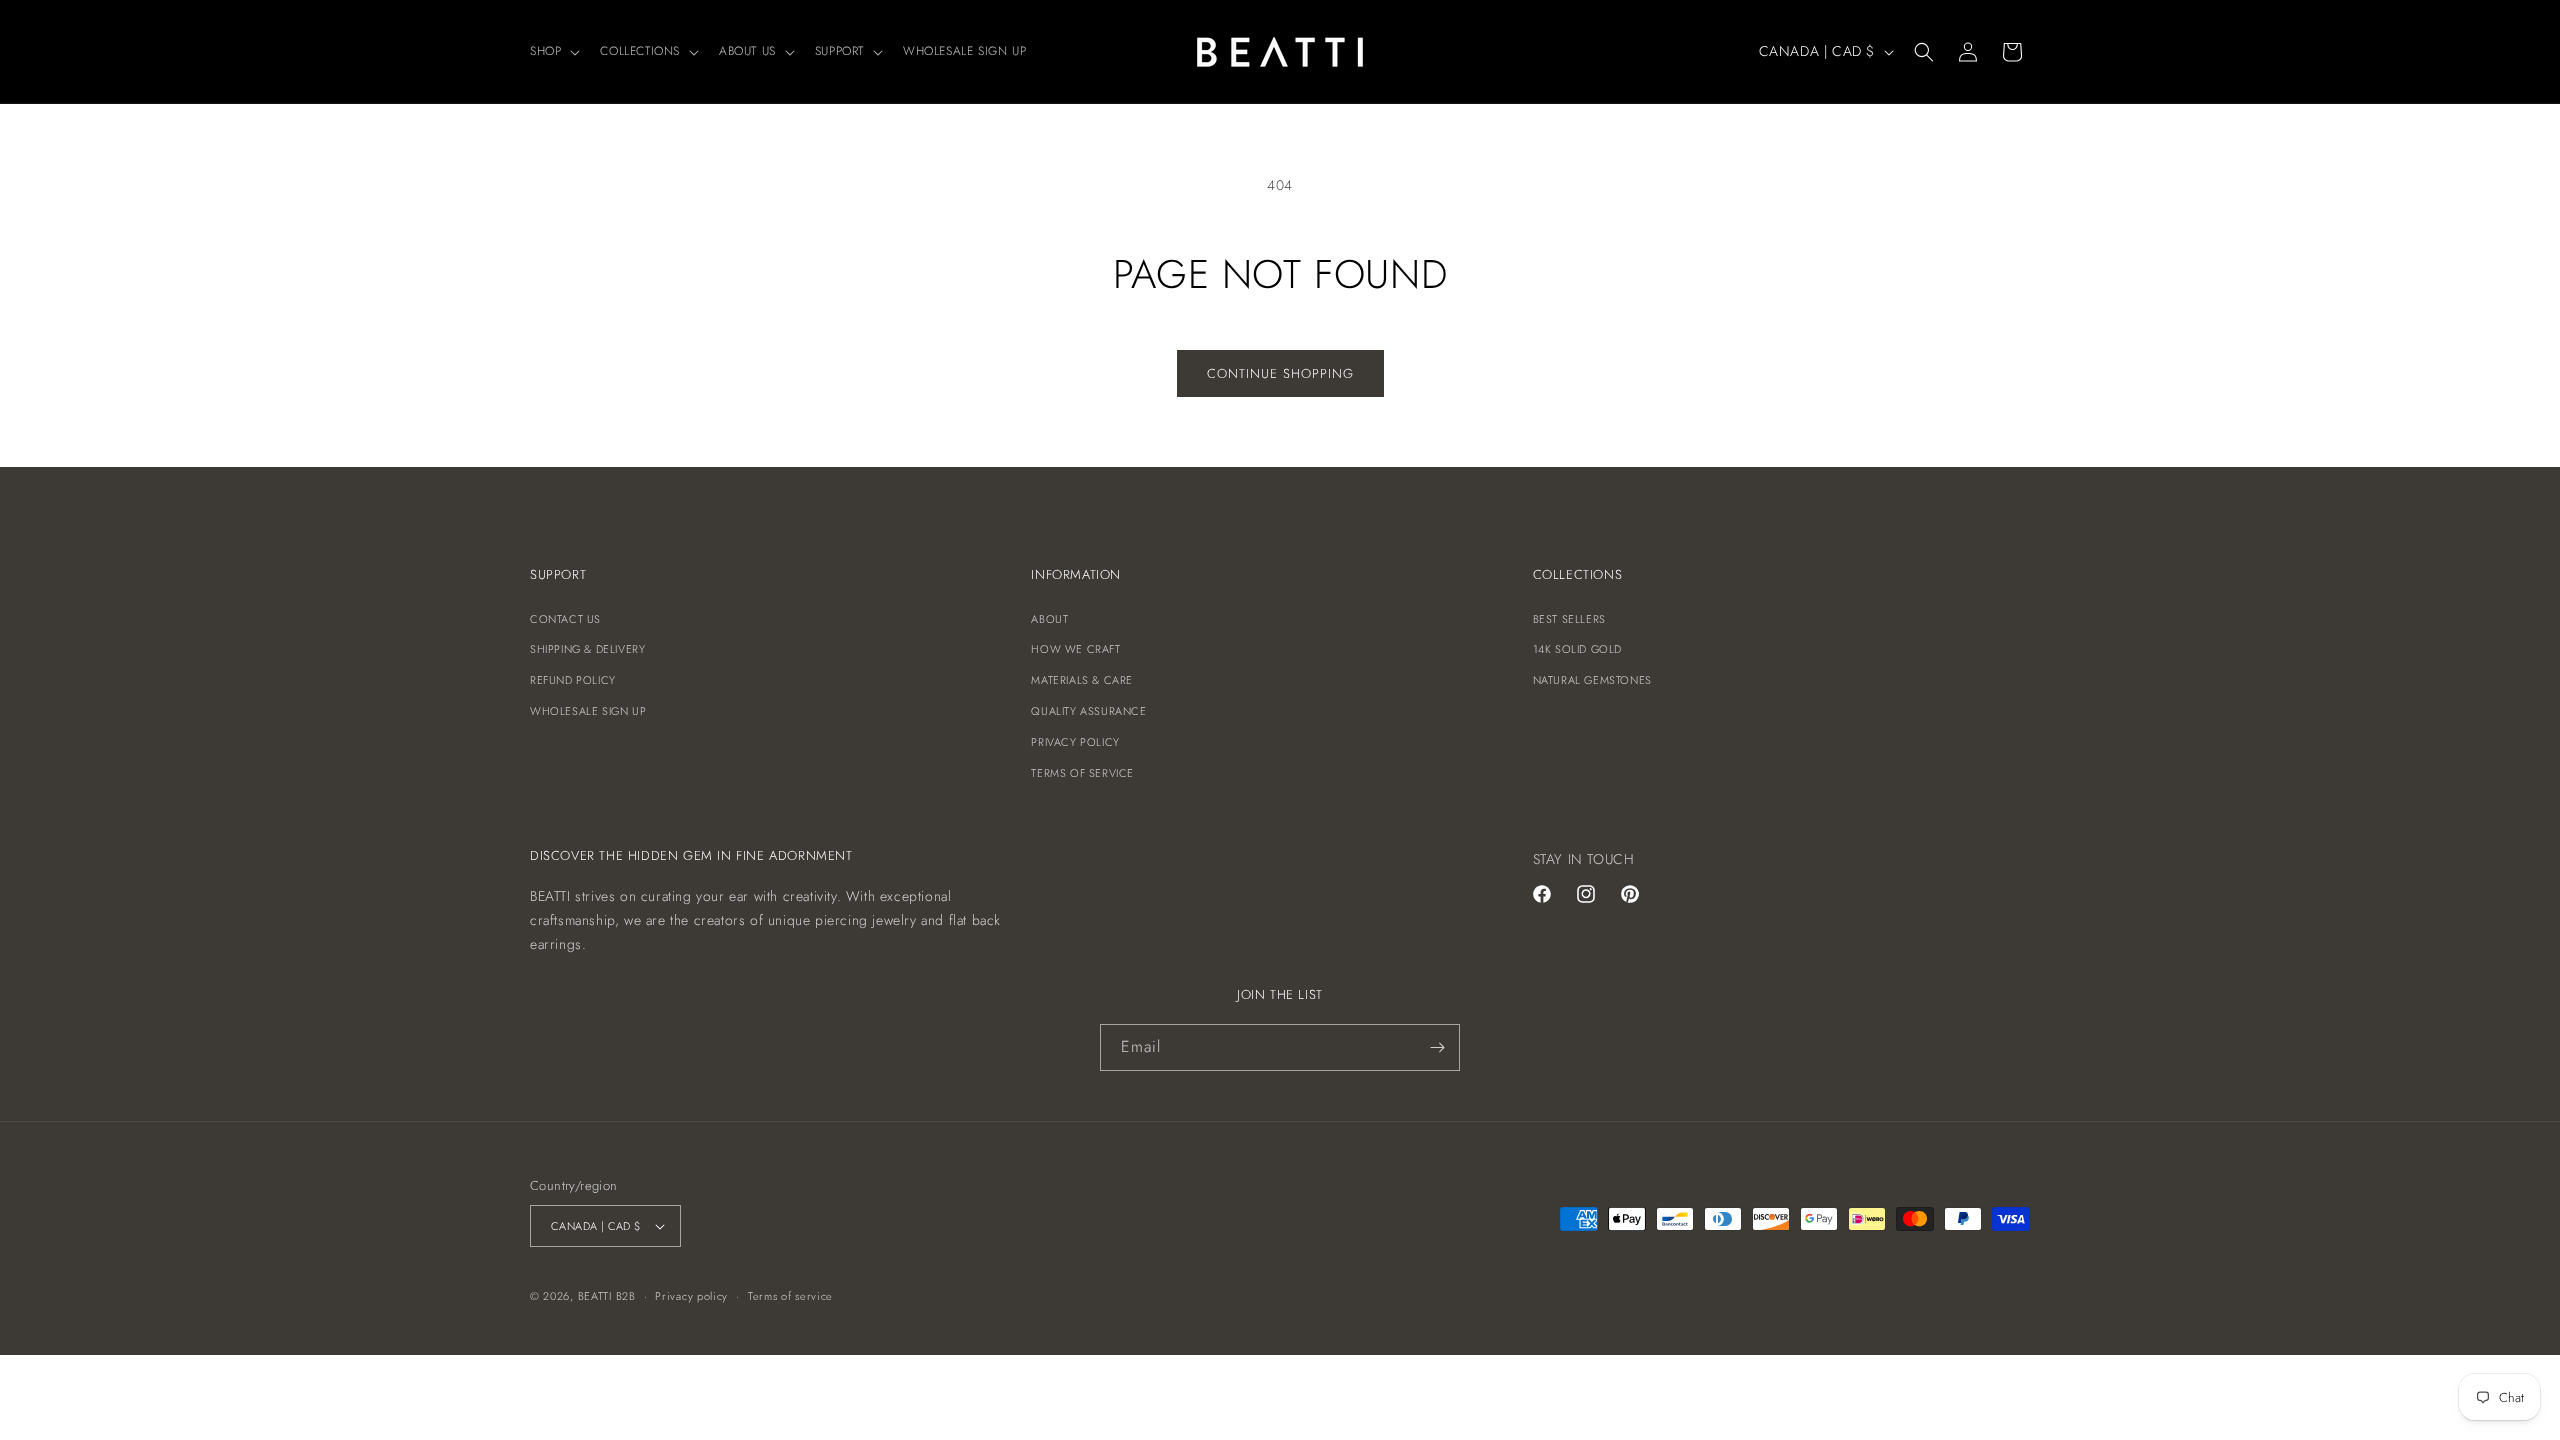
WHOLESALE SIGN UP (588, 711)
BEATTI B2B (607, 1296)
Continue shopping (1280, 373)
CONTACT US (565, 619)
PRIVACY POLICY (1075, 742)
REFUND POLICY (573, 680)
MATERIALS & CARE (1082, 680)
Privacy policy (691, 1296)
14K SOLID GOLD (1577, 649)
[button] (553, 52)
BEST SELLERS (1569, 619)
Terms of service (790, 1296)
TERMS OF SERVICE (1082, 773)
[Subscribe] (1437, 1047)
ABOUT (1049, 619)
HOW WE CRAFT (1075, 649)
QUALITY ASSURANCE (1088, 711)
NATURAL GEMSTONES (1592, 680)
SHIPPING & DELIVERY (587, 649)
